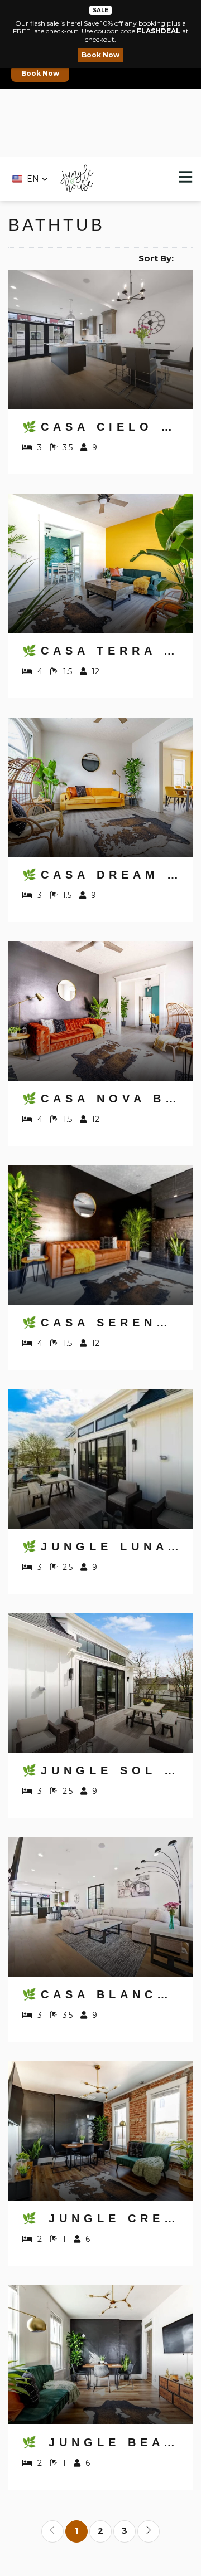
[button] (30, 179)
